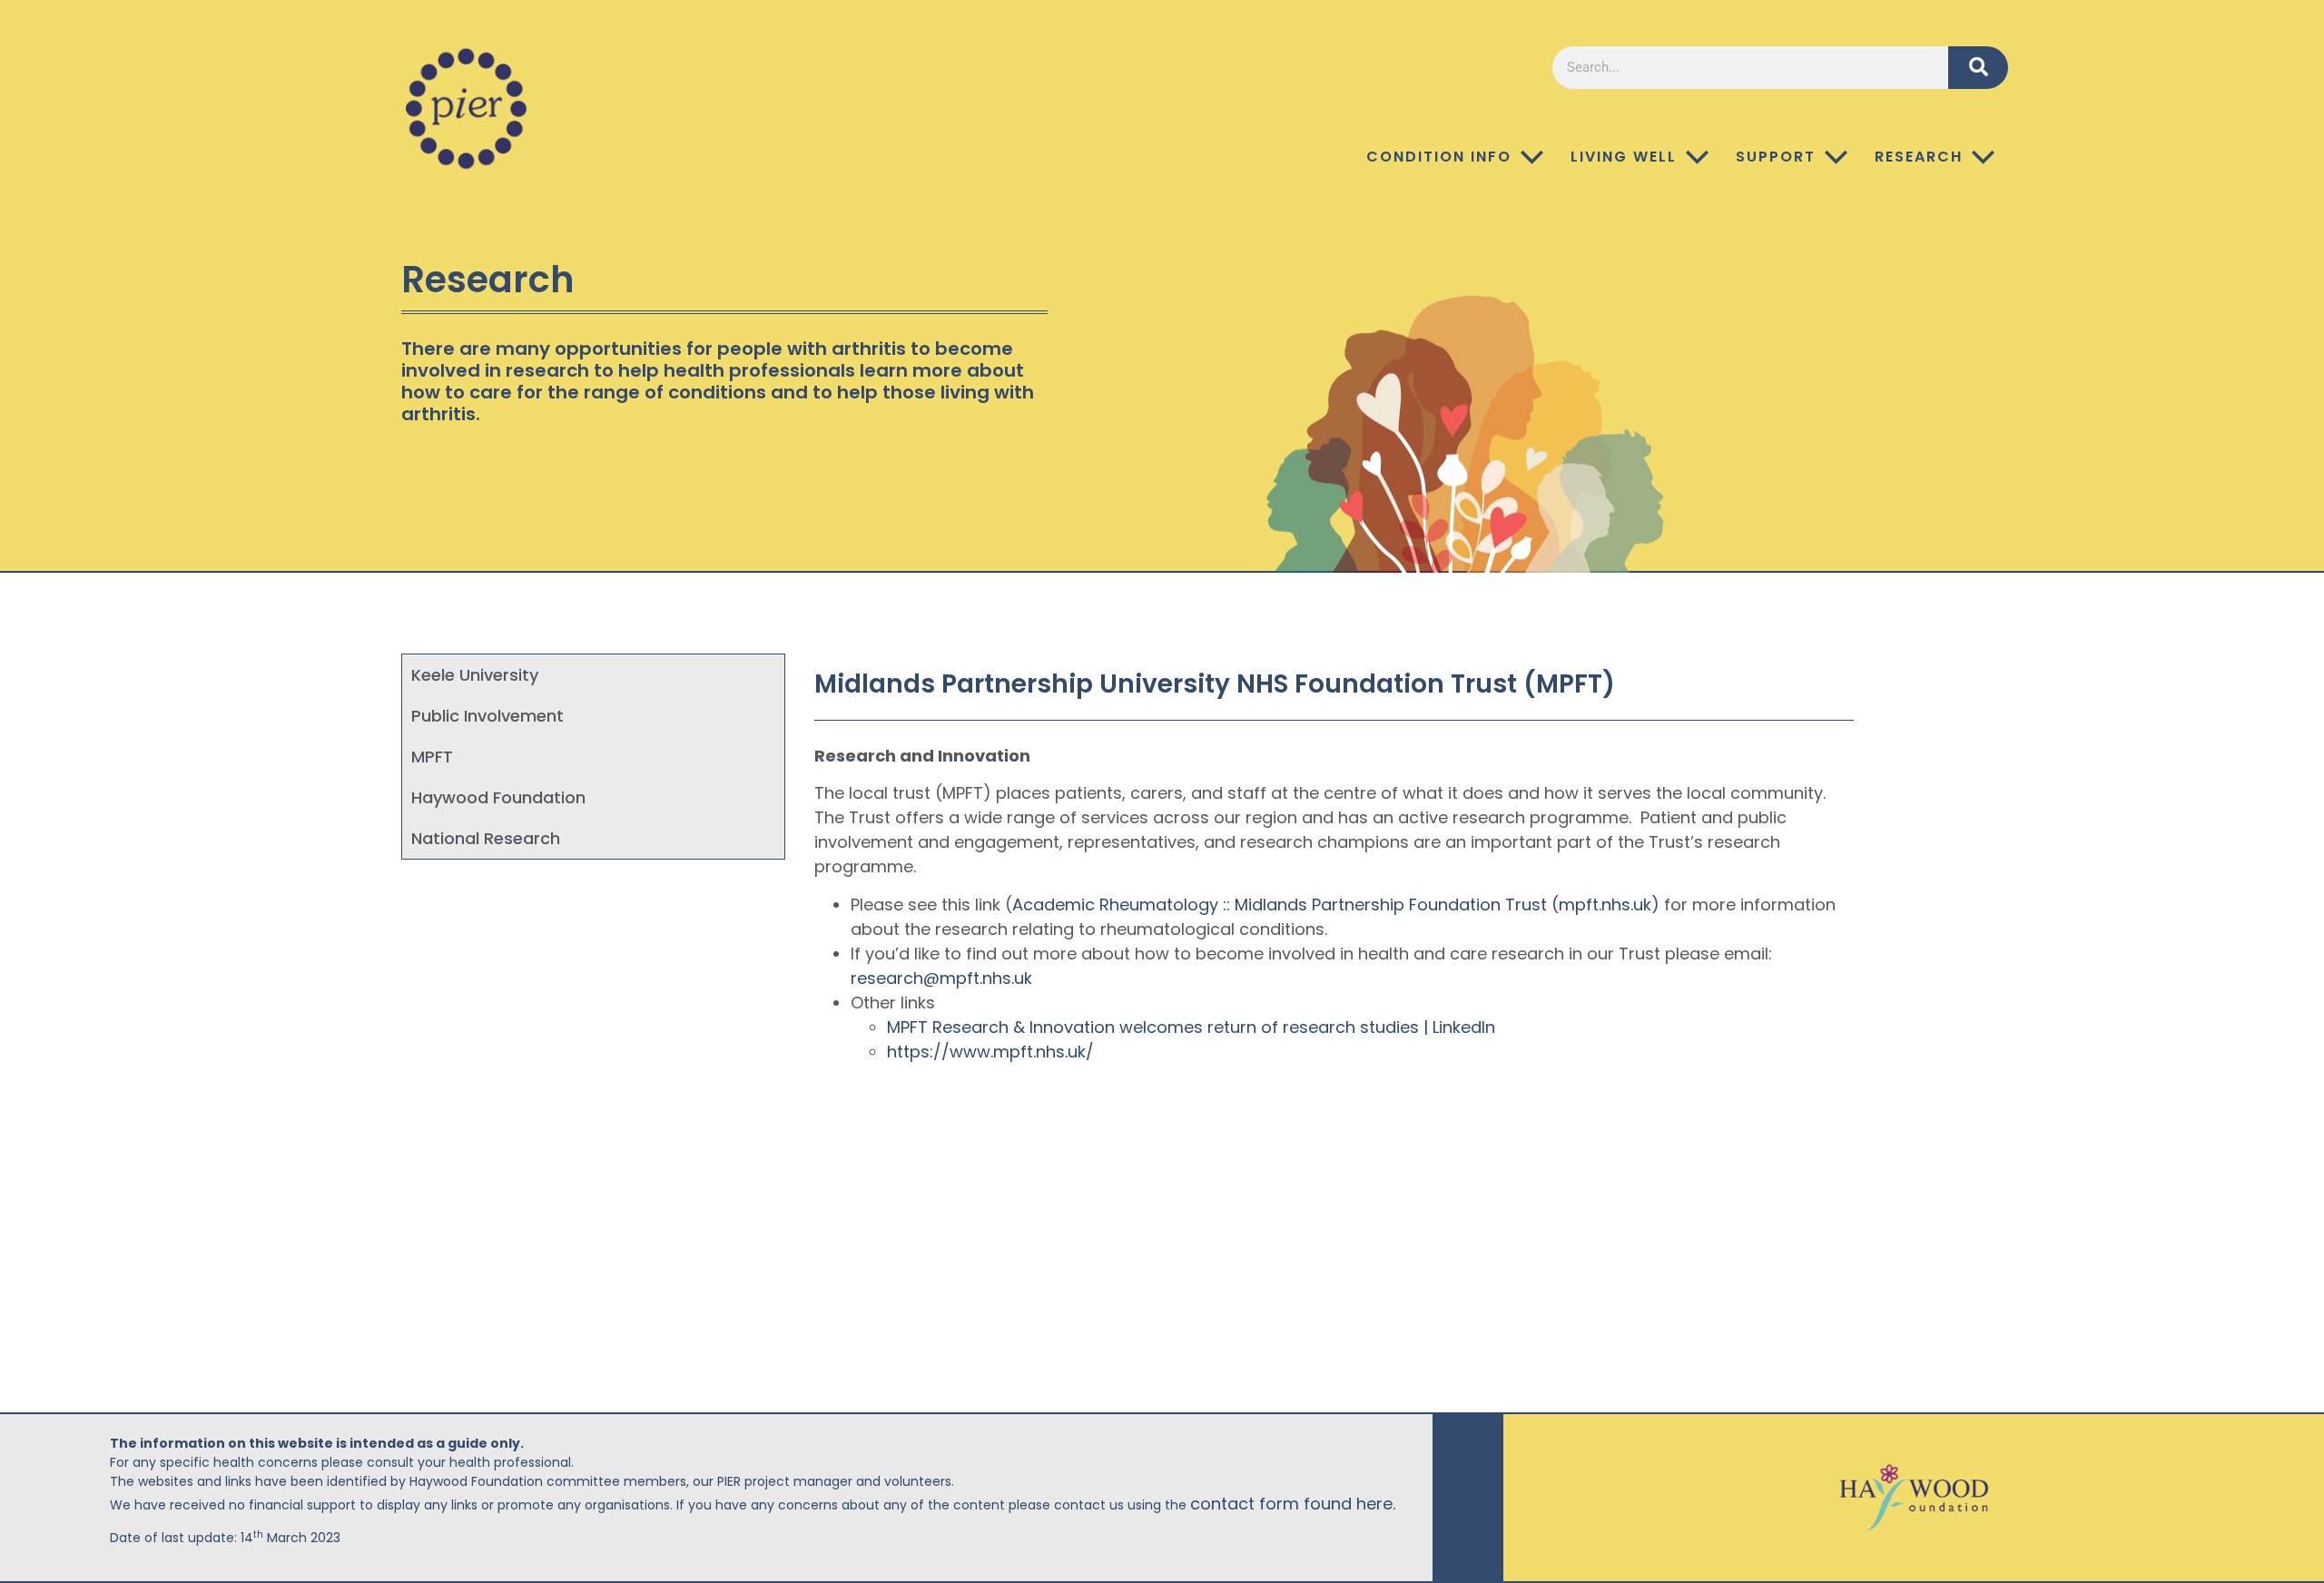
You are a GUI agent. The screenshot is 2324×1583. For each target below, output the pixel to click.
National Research (486, 838)
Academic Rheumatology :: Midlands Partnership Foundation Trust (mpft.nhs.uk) (1336, 905)
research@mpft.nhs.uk (941, 978)
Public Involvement (487, 716)
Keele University (475, 675)
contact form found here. (1293, 1504)
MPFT (432, 757)
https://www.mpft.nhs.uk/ (990, 1052)
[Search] (1978, 68)
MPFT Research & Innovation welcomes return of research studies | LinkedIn (1191, 1027)
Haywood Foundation (498, 797)
